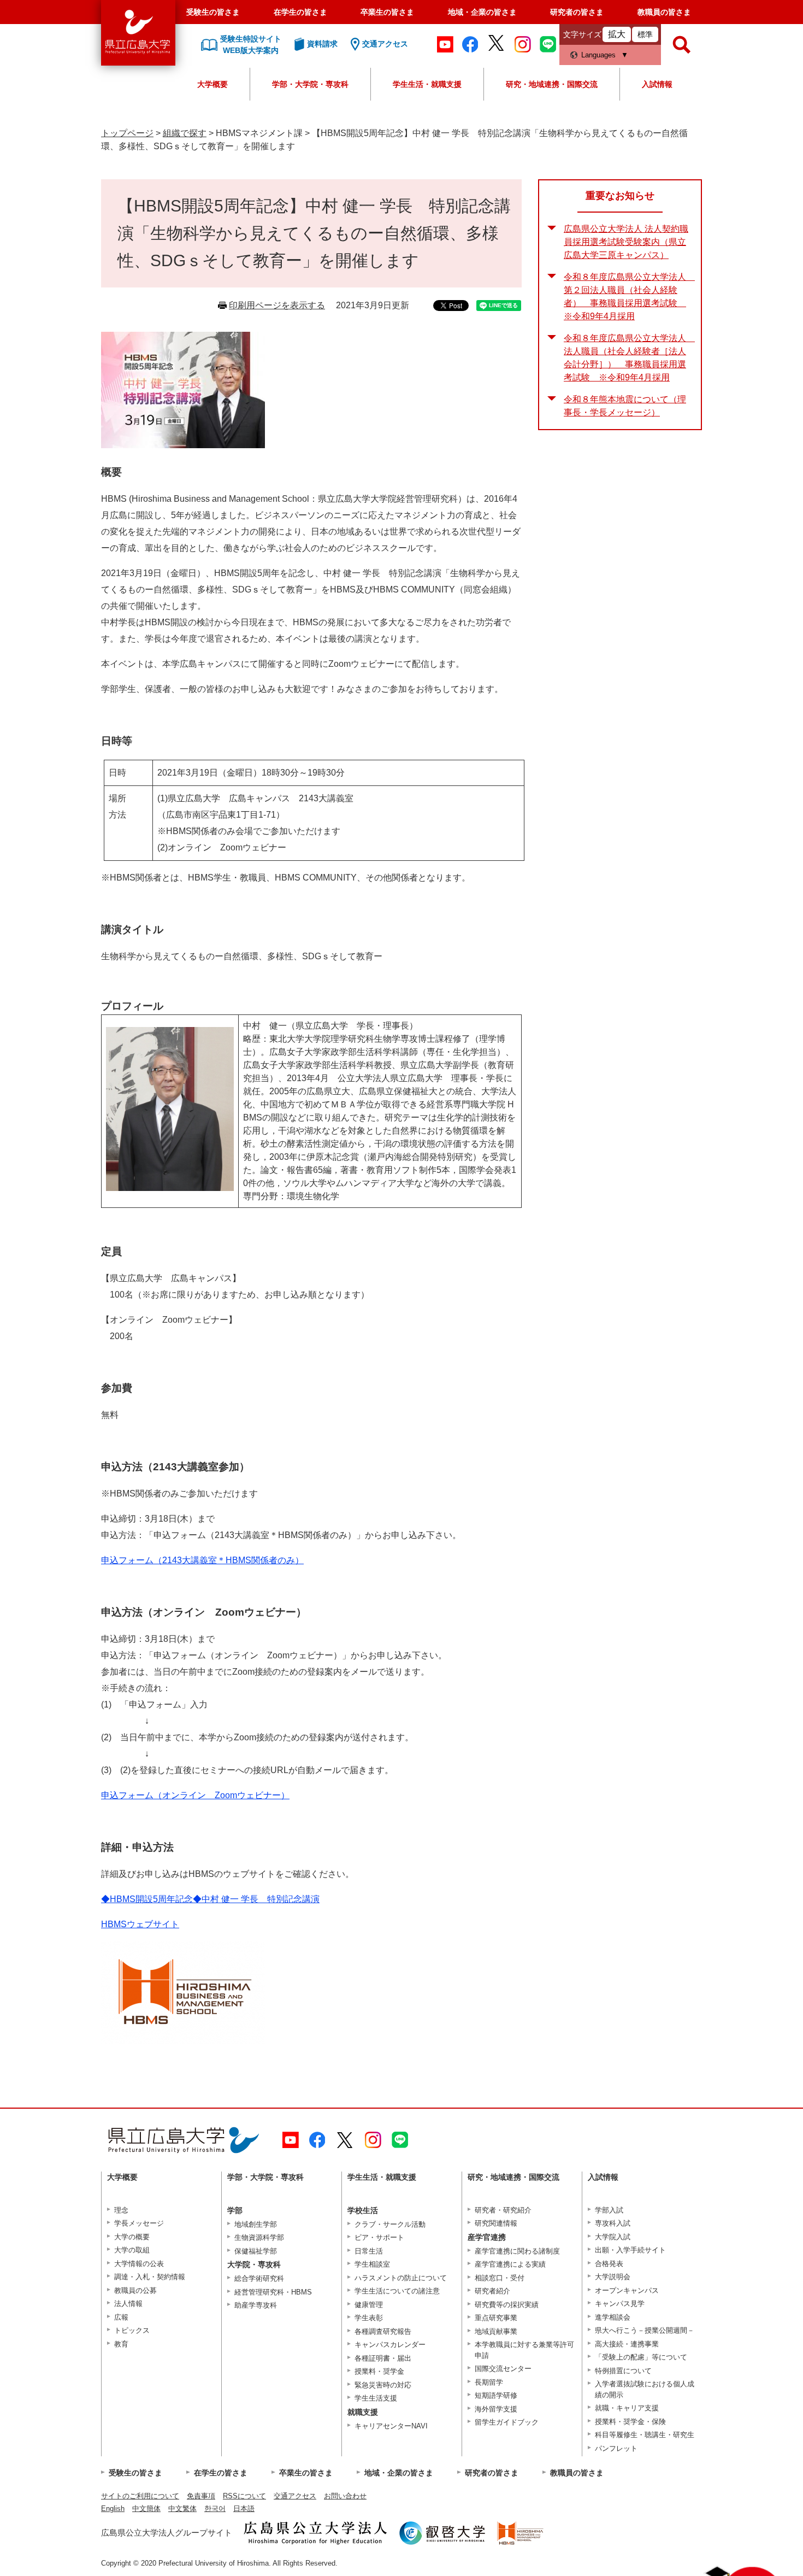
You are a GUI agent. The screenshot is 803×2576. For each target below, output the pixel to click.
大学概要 (212, 84)
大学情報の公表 (139, 2264)
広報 (121, 2317)
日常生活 (369, 2251)
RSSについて (244, 2496)
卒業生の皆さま (387, 12)
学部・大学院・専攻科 (310, 84)
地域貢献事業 (496, 2331)
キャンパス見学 (620, 2304)
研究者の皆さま (577, 12)
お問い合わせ (345, 2496)
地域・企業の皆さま (482, 12)
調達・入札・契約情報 (150, 2277)
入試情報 (657, 84)
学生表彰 (369, 2318)
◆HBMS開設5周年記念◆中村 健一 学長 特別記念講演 (210, 1899)
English (113, 2508)
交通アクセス (295, 2496)
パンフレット (616, 2448)
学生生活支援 (376, 2398)
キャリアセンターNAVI (391, 2426)
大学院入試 (613, 2237)
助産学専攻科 (256, 2305)
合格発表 (609, 2264)
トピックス (132, 2330)
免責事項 (201, 2496)
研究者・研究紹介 (503, 2210)
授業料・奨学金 (379, 2371)
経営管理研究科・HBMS (273, 2292)
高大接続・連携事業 (627, 2344)
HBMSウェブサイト (140, 1924)
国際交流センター (503, 2369)
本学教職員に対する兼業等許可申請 (524, 2350)
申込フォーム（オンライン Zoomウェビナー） (195, 1795)
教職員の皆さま (664, 12)
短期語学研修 (496, 2395)
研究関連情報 (496, 2223)
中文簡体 (146, 2508)
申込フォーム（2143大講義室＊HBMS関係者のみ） (202, 1560)
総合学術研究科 (259, 2278)
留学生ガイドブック (507, 2422)
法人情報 (128, 2304)
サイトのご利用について (140, 2496)
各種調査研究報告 (383, 2331)
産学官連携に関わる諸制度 (517, 2251)
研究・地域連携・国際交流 (552, 84)
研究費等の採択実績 (507, 2305)
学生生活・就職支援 (427, 84)
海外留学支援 (496, 2409)
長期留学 (489, 2382)
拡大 (617, 34)
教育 (121, 2344)
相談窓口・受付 (500, 2278)
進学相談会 (613, 2317)
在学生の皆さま (300, 12)
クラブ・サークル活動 (390, 2224)
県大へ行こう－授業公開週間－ (645, 2330)
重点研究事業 (496, 2318)
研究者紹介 (492, 2291)
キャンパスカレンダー (390, 2345)
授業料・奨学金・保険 (630, 2422)
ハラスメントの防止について (401, 2278)
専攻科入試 (613, 2223)
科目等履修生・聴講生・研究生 (645, 2435)
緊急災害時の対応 (383, 2385)
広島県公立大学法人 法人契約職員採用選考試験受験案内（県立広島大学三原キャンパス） (626, 242)
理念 (121, 2210)
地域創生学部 (256, 2224)
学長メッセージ (139, 2223)
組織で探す (185, 133)
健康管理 (369, 2305)
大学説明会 (613, 2277)
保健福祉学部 (256, 2251)
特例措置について (623, 2371)
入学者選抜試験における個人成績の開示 (645, 2389)
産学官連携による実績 (510, 2264)
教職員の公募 (135, 2290)
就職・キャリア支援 (627, 2408)
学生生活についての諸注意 (397, 2291)
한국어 (215, 2508)
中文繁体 (182, 2508)
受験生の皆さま (213, 12)
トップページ (127, 133)
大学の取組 (132, 2250)
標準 (645, 34)
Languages (598, 55)
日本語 (244, 2508)
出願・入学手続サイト (630, 2250)
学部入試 (609, 2210)
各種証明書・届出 (383, 2358)
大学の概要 (132, 2237)
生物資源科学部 (259, 2237)
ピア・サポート (379, 2237)
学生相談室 (372, 2264)
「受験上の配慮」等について (641, 2357)
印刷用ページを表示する (277, 305)
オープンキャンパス (627, 2290)
